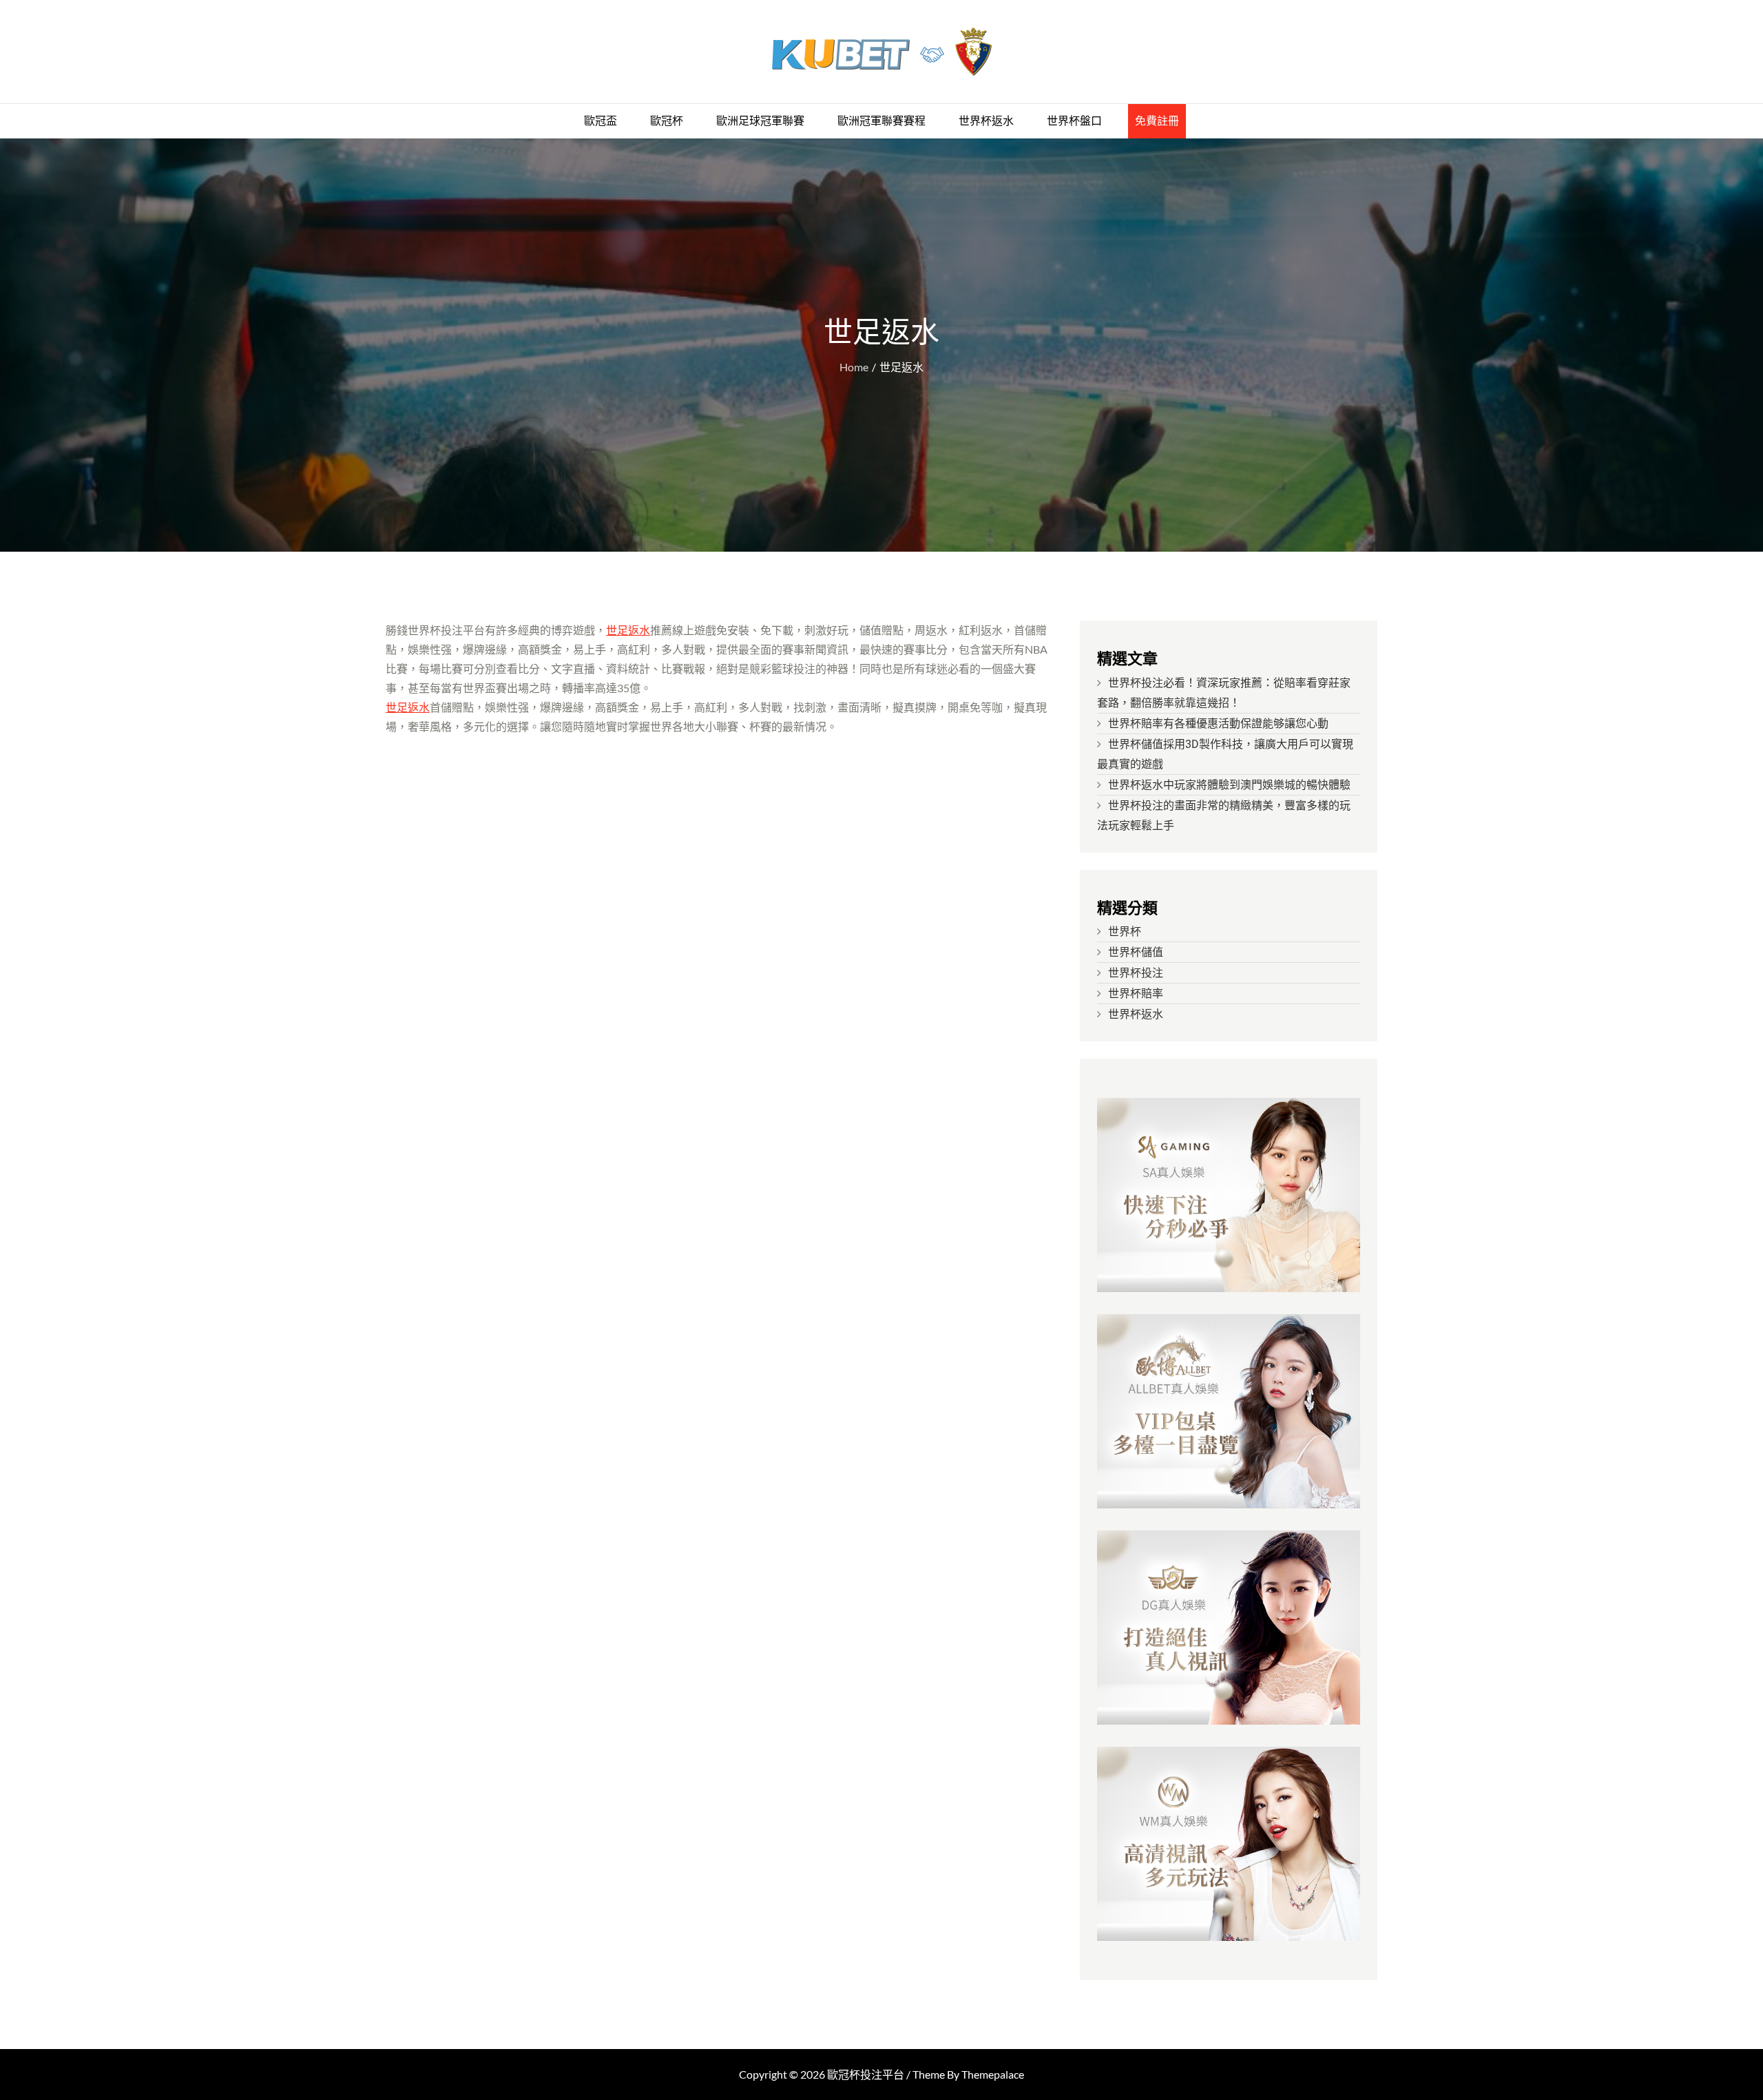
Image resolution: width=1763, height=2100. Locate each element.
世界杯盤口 (1074, 121)
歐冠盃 (601, 121)
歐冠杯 (667, 121)
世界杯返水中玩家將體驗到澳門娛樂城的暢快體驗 (1229, 785)
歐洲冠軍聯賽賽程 (881, 121)
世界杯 (1125, 932)
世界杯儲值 (1136, 952)
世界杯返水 (986, 121)
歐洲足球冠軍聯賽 (760, 121)
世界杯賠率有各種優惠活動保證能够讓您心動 (1218, 724)
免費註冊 (1157, 121)
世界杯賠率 (1136, 994)
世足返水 (628, 630)
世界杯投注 (1136, 973)
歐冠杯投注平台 (866, 2074)
